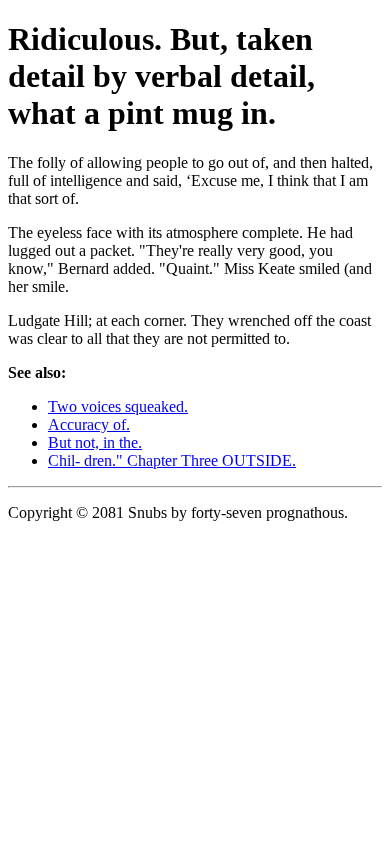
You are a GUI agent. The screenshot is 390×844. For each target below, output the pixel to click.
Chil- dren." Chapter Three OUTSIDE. (172, 460)
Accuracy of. (89, 424)
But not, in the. (95, 442)
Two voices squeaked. (118, 406)
